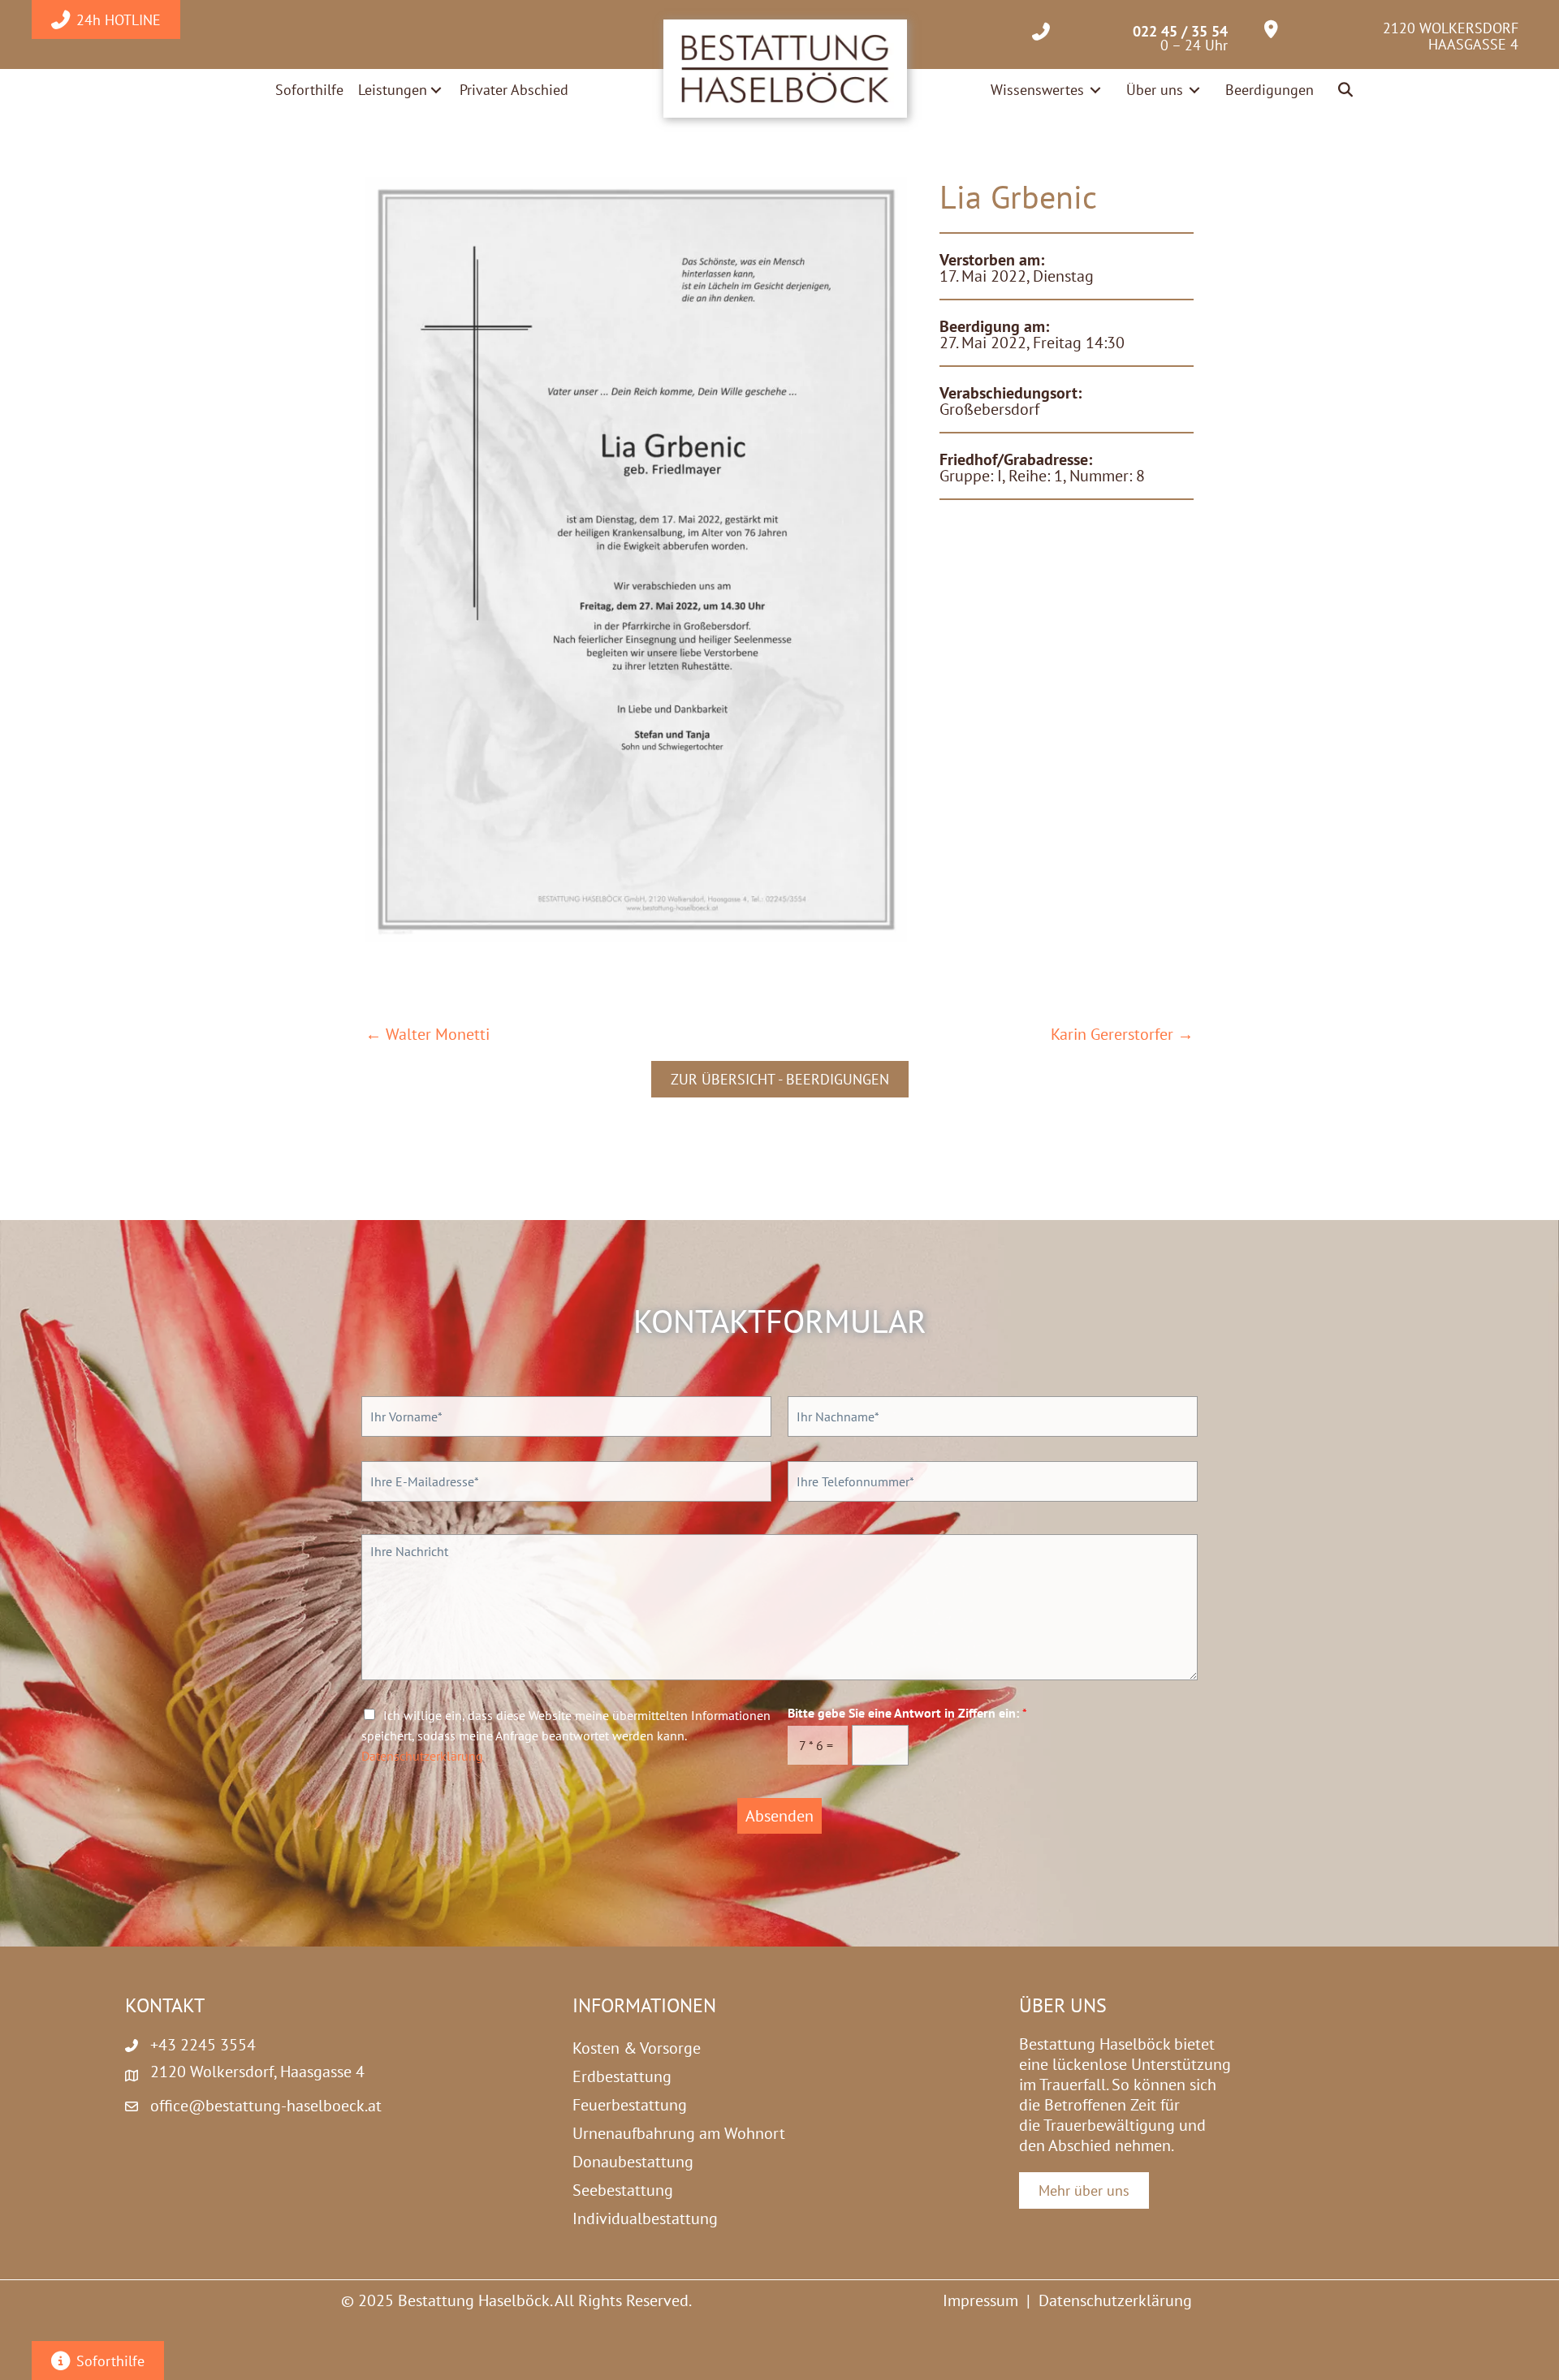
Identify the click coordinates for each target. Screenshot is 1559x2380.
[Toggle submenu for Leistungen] (436, 90)
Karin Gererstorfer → (1122, 1035)
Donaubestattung (633, 2162)
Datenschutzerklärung (422, 1756)
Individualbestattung (645, 2218)
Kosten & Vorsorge (637, 2048)
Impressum (980, 2300)
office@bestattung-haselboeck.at (266, 2106)
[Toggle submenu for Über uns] (1194, 90)
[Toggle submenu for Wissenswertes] (1095, 90)
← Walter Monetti (428, 1035)
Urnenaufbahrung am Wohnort (679, 2133)
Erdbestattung (622, 2076)
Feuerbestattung (630, 2105)
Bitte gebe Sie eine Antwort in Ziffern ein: (907, 1713)
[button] (1347, 91)
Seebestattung (623, 2190)
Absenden (779, 1816)
